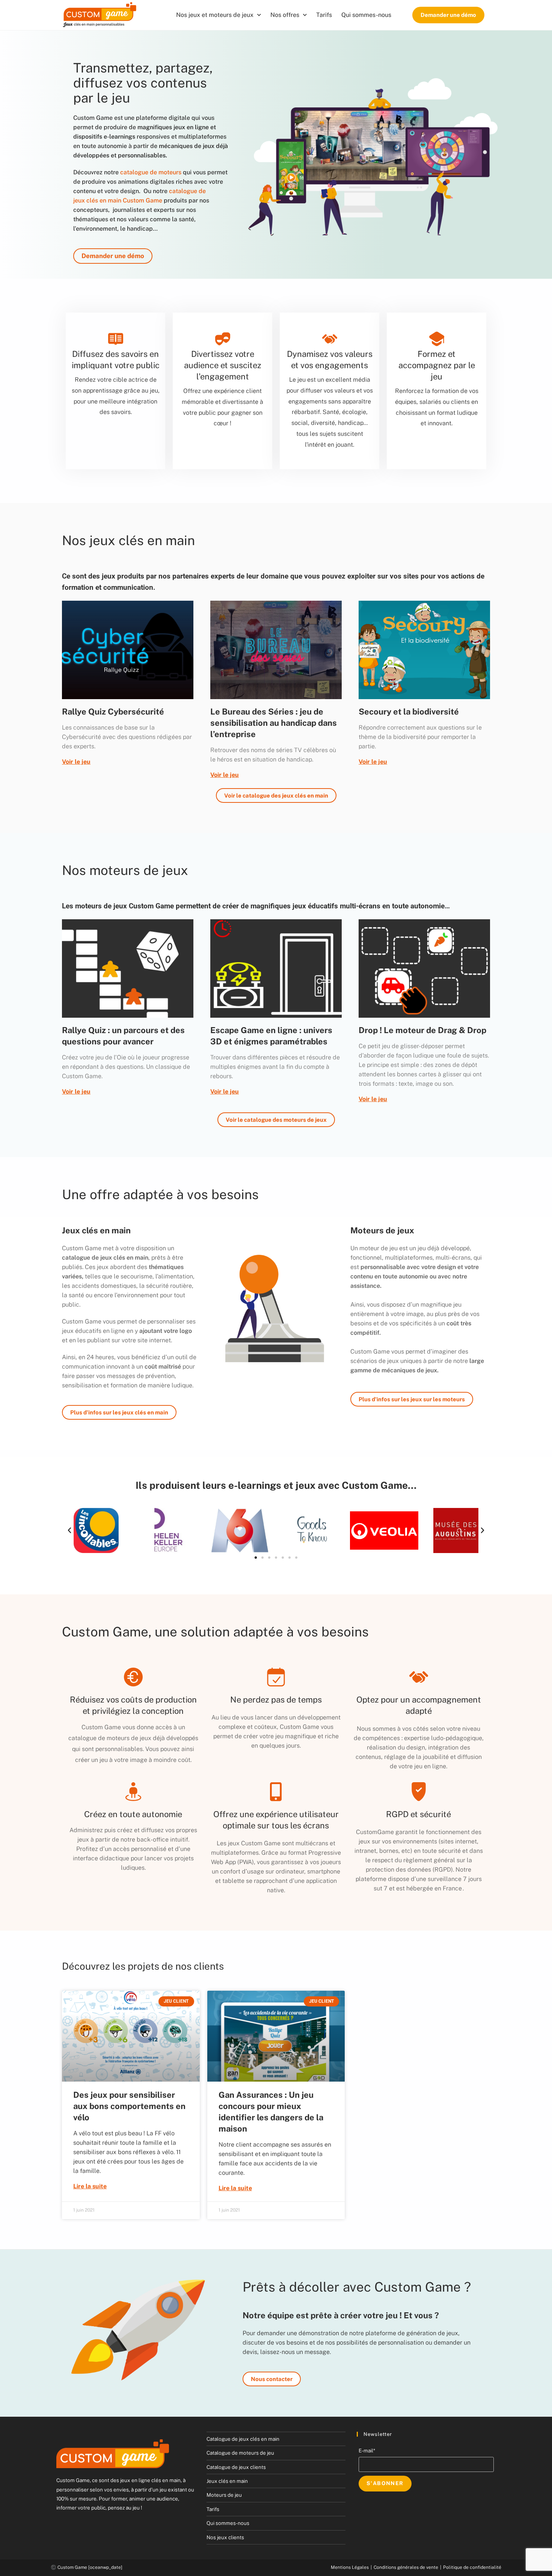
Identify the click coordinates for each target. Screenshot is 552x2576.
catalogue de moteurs (151, 172)
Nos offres (285, 15)
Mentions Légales (350, 2567)
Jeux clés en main (227, 2481)
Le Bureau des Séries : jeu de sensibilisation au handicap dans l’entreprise (274, 723)
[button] (69, 1530)
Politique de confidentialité (472, 2567)
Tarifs (324, 15)
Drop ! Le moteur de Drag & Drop (422, 1030)
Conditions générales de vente (406, 2567)
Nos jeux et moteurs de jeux (215, 15)
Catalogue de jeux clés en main (243, 2439)
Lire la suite (90, 2186)
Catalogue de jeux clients (236, 2467)
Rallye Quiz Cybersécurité (113, 712)
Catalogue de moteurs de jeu (240, 2453)
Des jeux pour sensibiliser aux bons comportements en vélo (129, 2106)
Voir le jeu (76, 762)
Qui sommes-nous (366, 15)
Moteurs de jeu (224, 2495)
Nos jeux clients (225, 2537)
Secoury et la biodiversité (409, 712)
